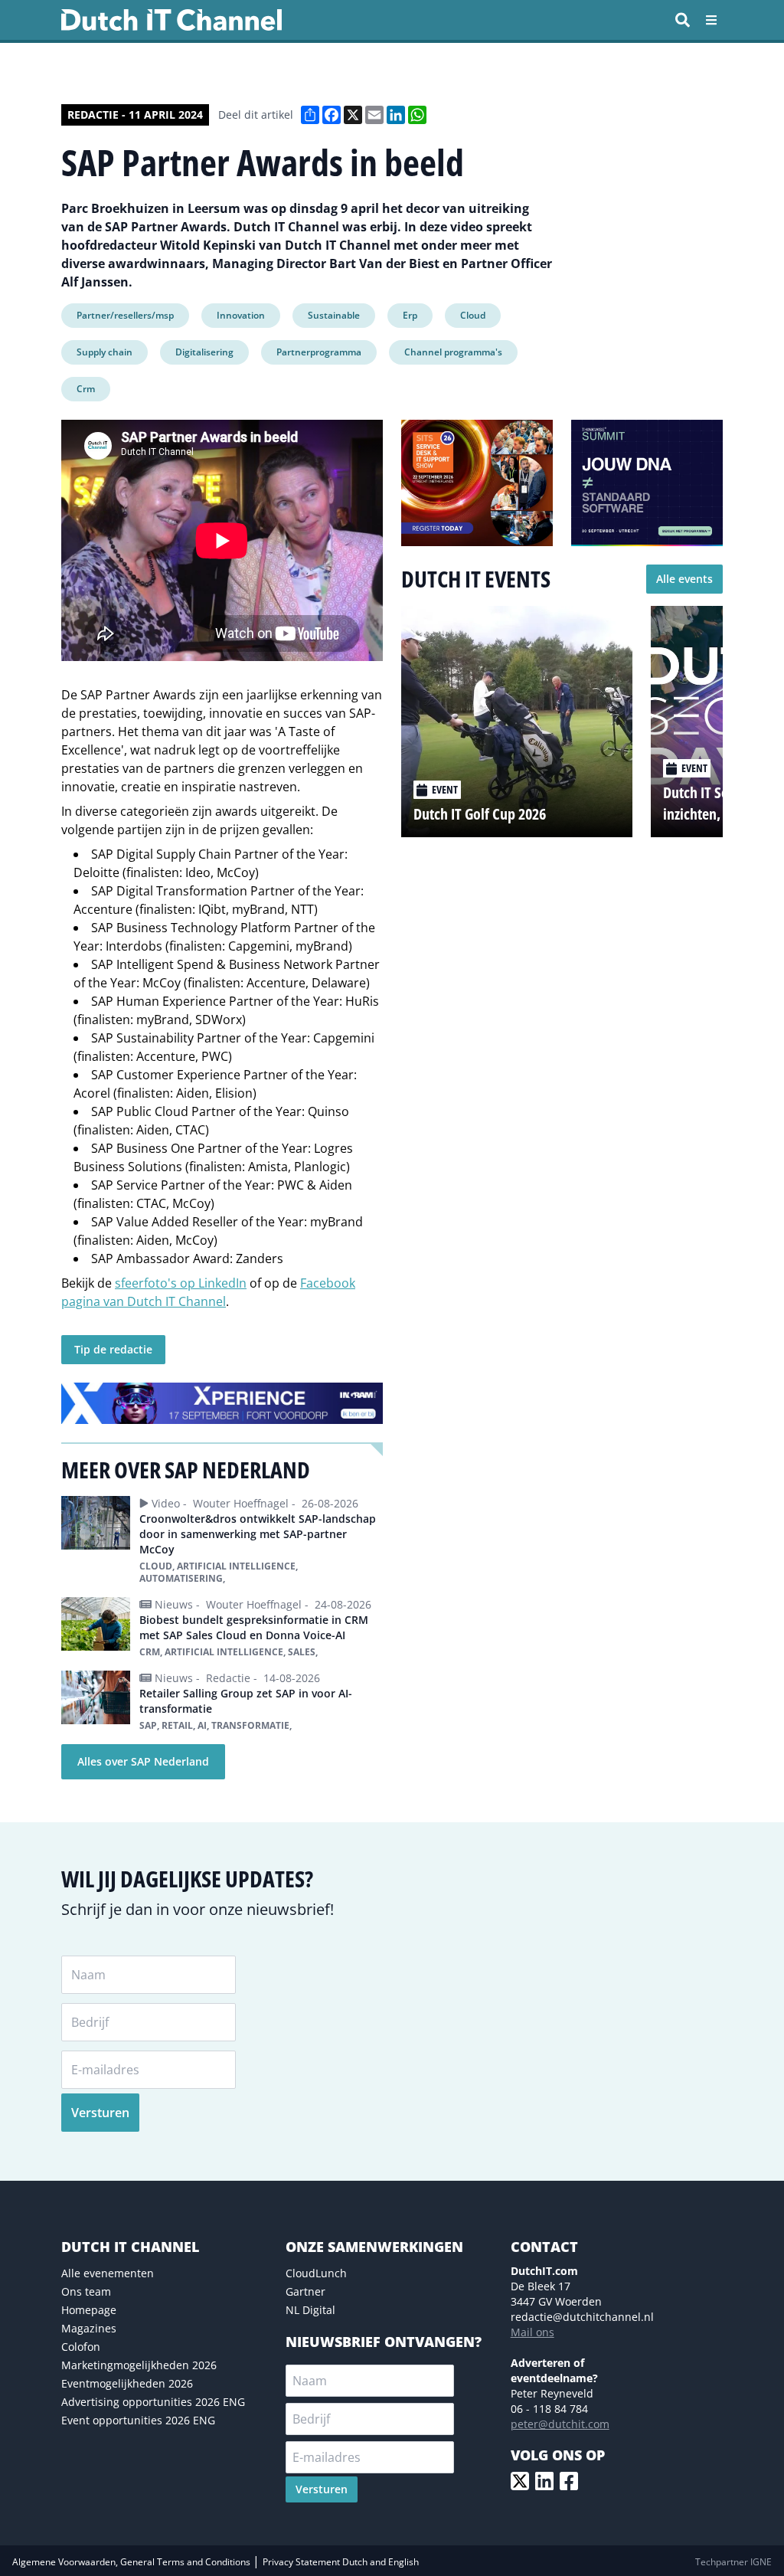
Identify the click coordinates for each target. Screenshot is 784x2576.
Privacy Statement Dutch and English (341, 2562)
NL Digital (310, 2310)
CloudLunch (316, 2273)
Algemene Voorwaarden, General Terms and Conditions (132, 2562)
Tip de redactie (113, 1349)
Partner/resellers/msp (125, 315)
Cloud (473, 315)
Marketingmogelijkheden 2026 (139, 2365)
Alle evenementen (108, 2273)
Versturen (100, 2113)
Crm (86, 389)
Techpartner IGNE (733, 2562)
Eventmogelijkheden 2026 (127, 2383)
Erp (410, 315)
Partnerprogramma (319, 352)
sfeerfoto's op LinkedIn (181, 1283)
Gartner (305, 2291)
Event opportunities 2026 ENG (138, 2420)
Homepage (89, 2310)
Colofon (81, 2347)
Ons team (86, 2291)
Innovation (241, 315)
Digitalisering (204, 352)
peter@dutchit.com (560, 2424)
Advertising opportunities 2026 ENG (153, 2402)
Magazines (89, 2328)
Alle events (684, 579)
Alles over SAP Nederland (143, 1761)
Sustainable (334, 315)
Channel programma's (453, 352)
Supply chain (105, 352)
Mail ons (532, 2332)
